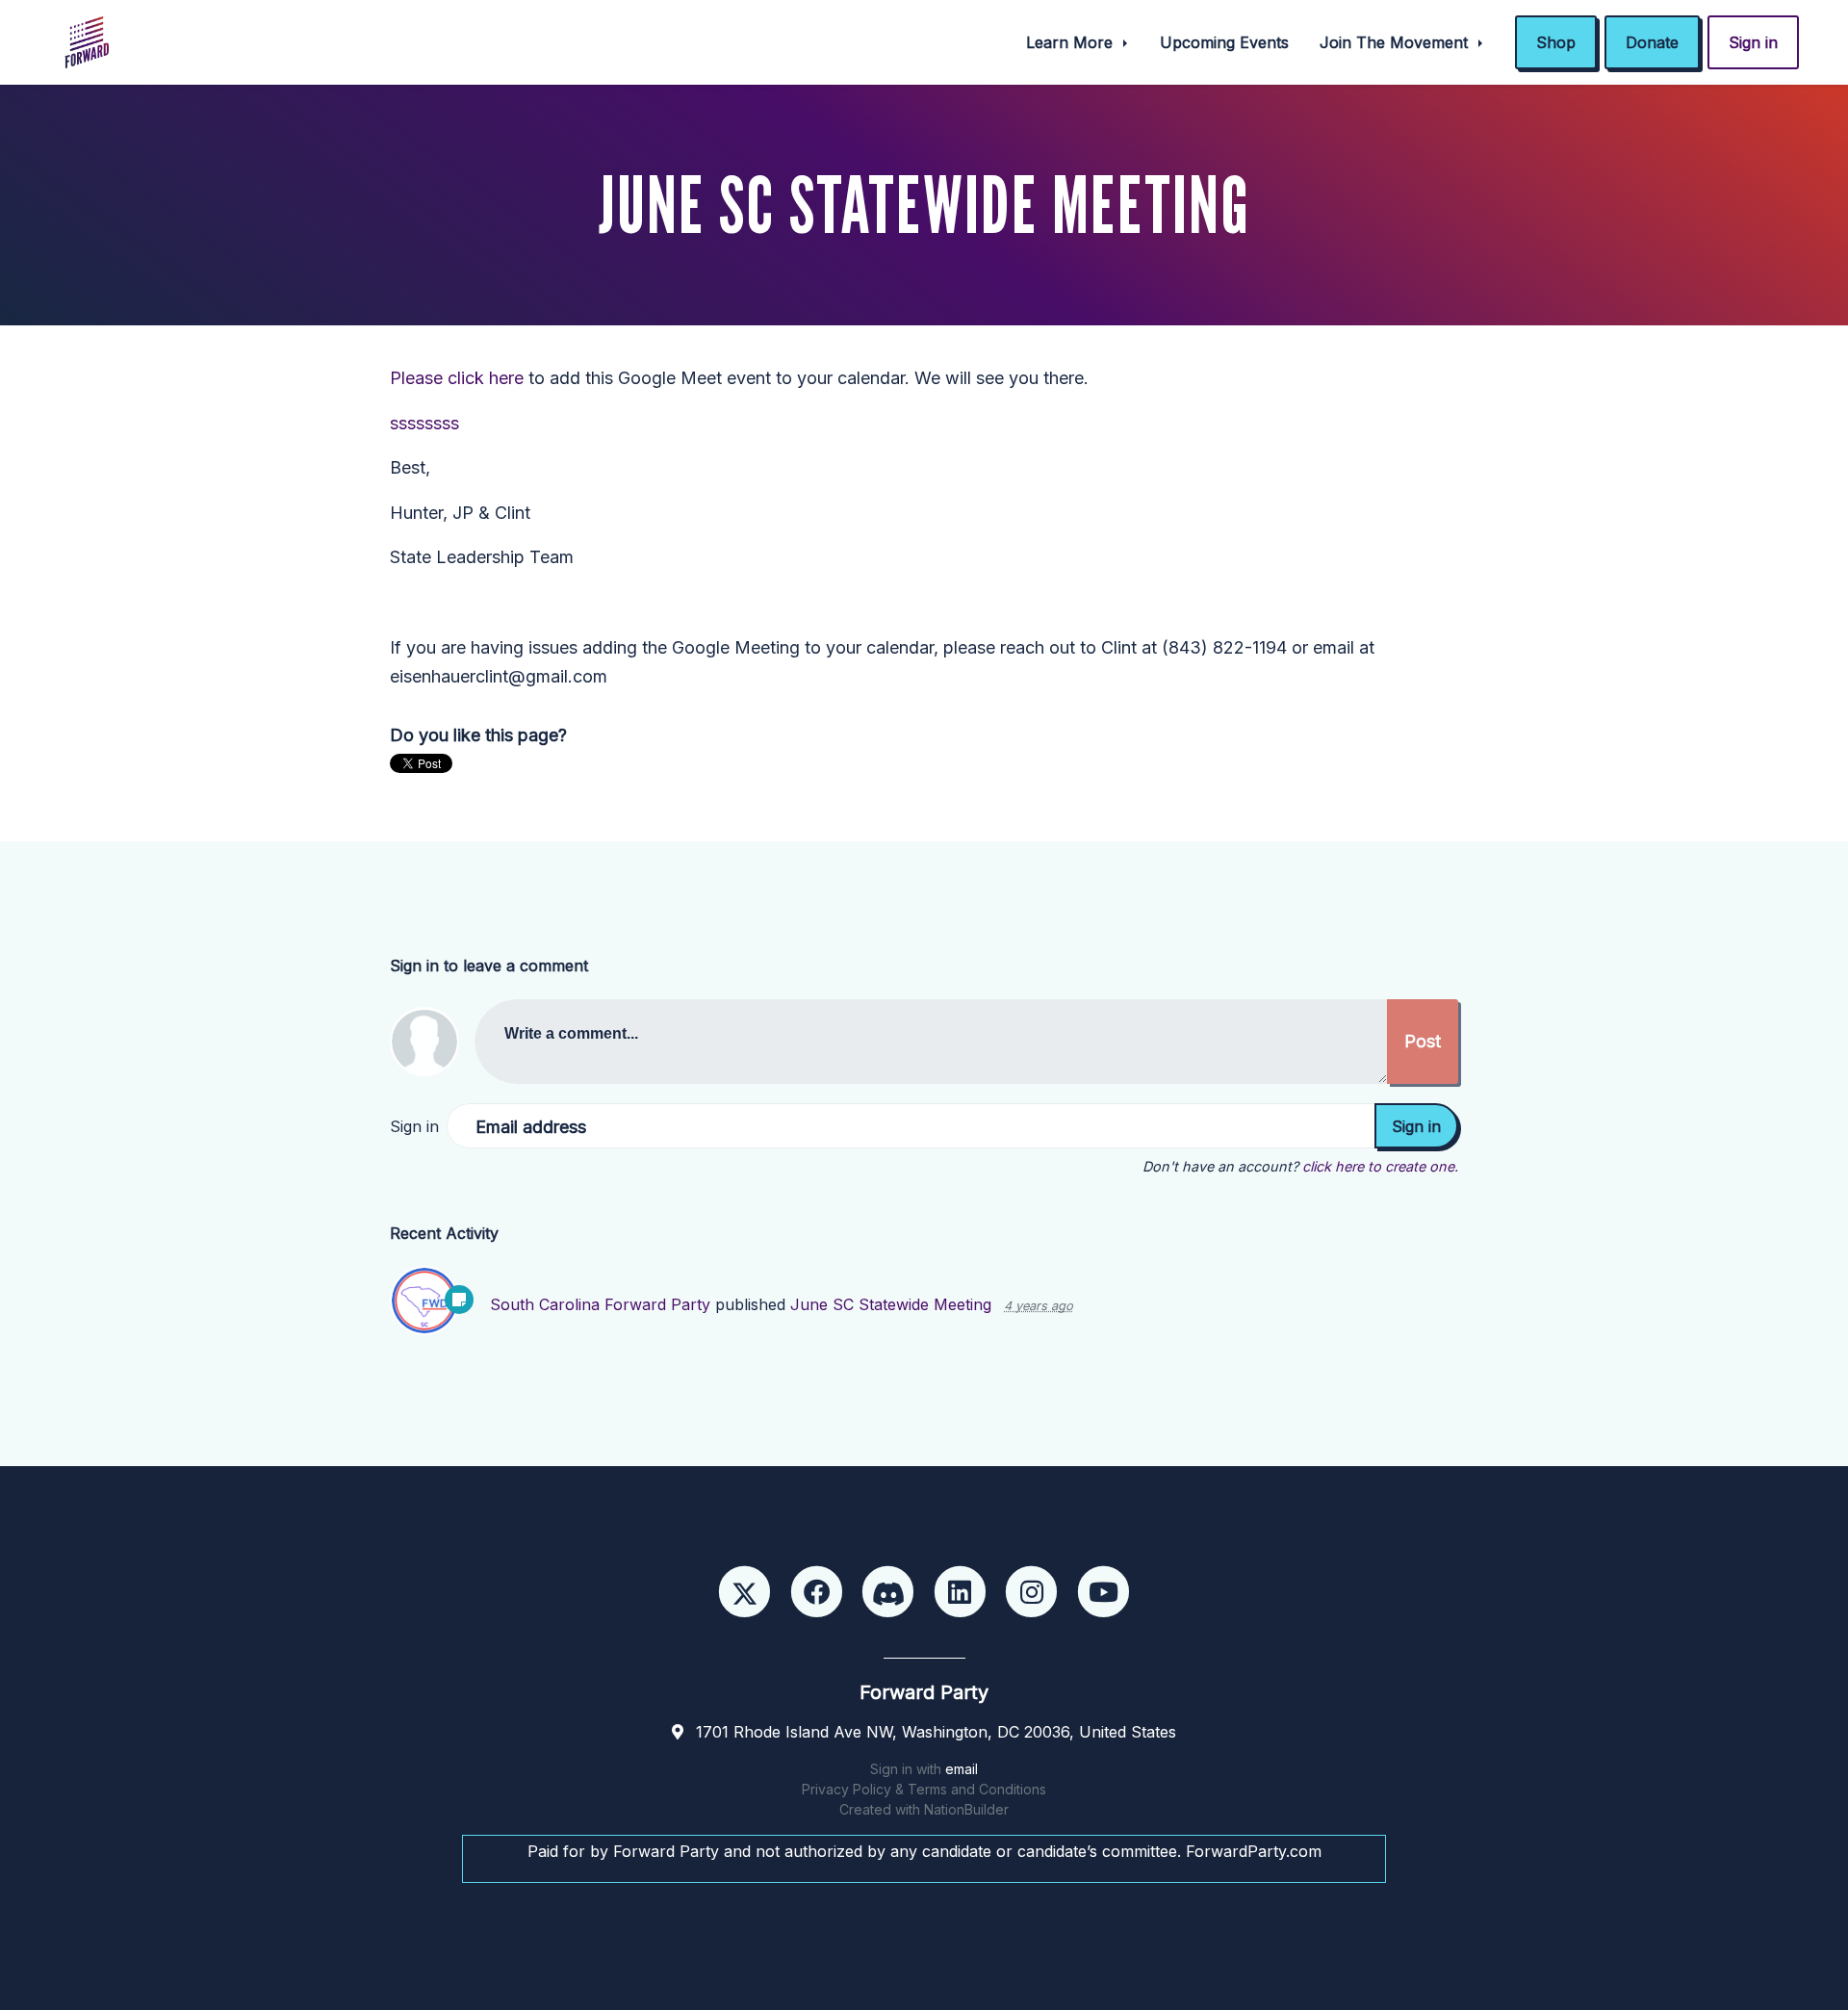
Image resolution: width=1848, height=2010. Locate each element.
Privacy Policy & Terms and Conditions (924, 1789)
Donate (1652, 42)
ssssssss (424, 423)
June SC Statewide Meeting (891, 1304)
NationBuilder (966, 1809)
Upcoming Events (1224, 42)
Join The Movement (1396, 42)
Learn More (1072, 42)
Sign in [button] (1753, 42)
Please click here (457, 378)
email (962, 1769)
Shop (1556, 42)
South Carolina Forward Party (600, 1304)
